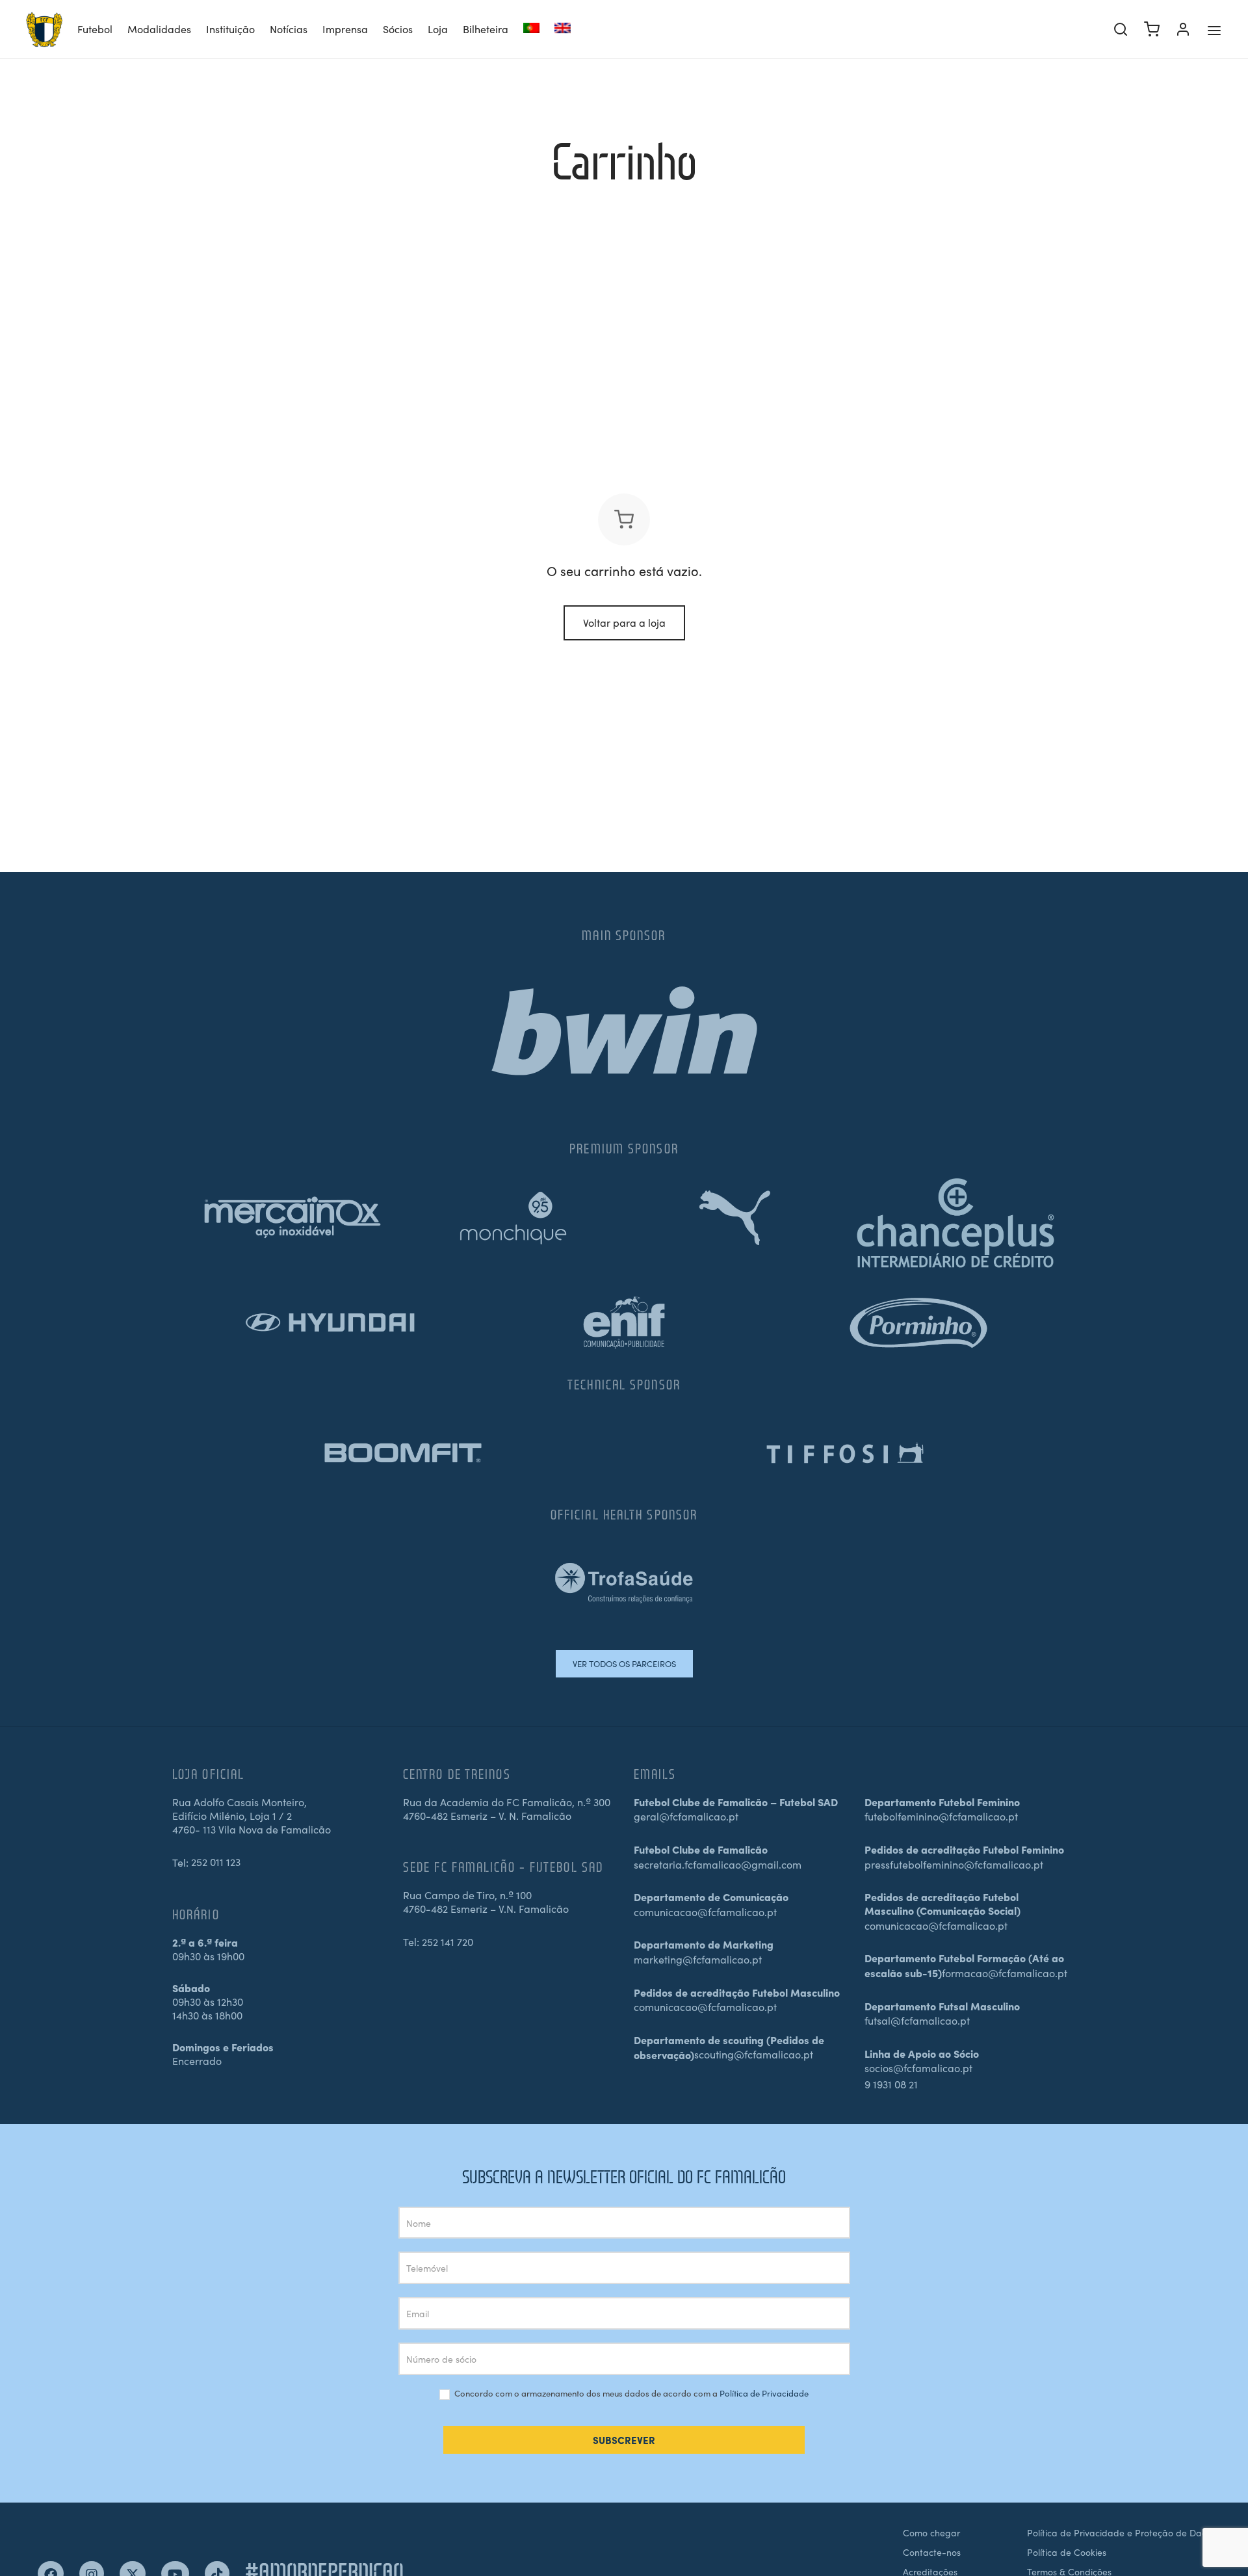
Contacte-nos (932, 2552)
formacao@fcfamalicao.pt (1005, 1973)
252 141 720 (448, 1941)
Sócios (398, 29)
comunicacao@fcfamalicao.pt (705, 1912)
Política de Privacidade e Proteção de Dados (1122, 2532)
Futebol (95, 29)
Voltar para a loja (624, 622)
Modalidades (159, 29)
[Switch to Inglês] (563, 30)
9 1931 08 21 (891, 2084)
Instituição (230, 29)
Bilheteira (486, 29)
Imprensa (345, 29)
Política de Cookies (1067, 2552)
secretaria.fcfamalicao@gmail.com (718, 1864)
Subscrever (624, 2440)
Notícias (289, 29)
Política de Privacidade (764, 2393)
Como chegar (931, 2532)
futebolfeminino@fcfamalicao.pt (941, 1816)
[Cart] (1152, 29)
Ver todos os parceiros (624, 1663)
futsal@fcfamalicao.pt (917, 2020)
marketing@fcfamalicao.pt (698, 1959)
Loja (438, 29)
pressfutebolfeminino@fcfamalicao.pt (954, 1864)
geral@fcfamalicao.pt (686, 1816)
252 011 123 (216, 1861)
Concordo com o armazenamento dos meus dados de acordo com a (630, 2394)
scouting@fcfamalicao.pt (754, 2054)
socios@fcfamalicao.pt (918, 2068)
